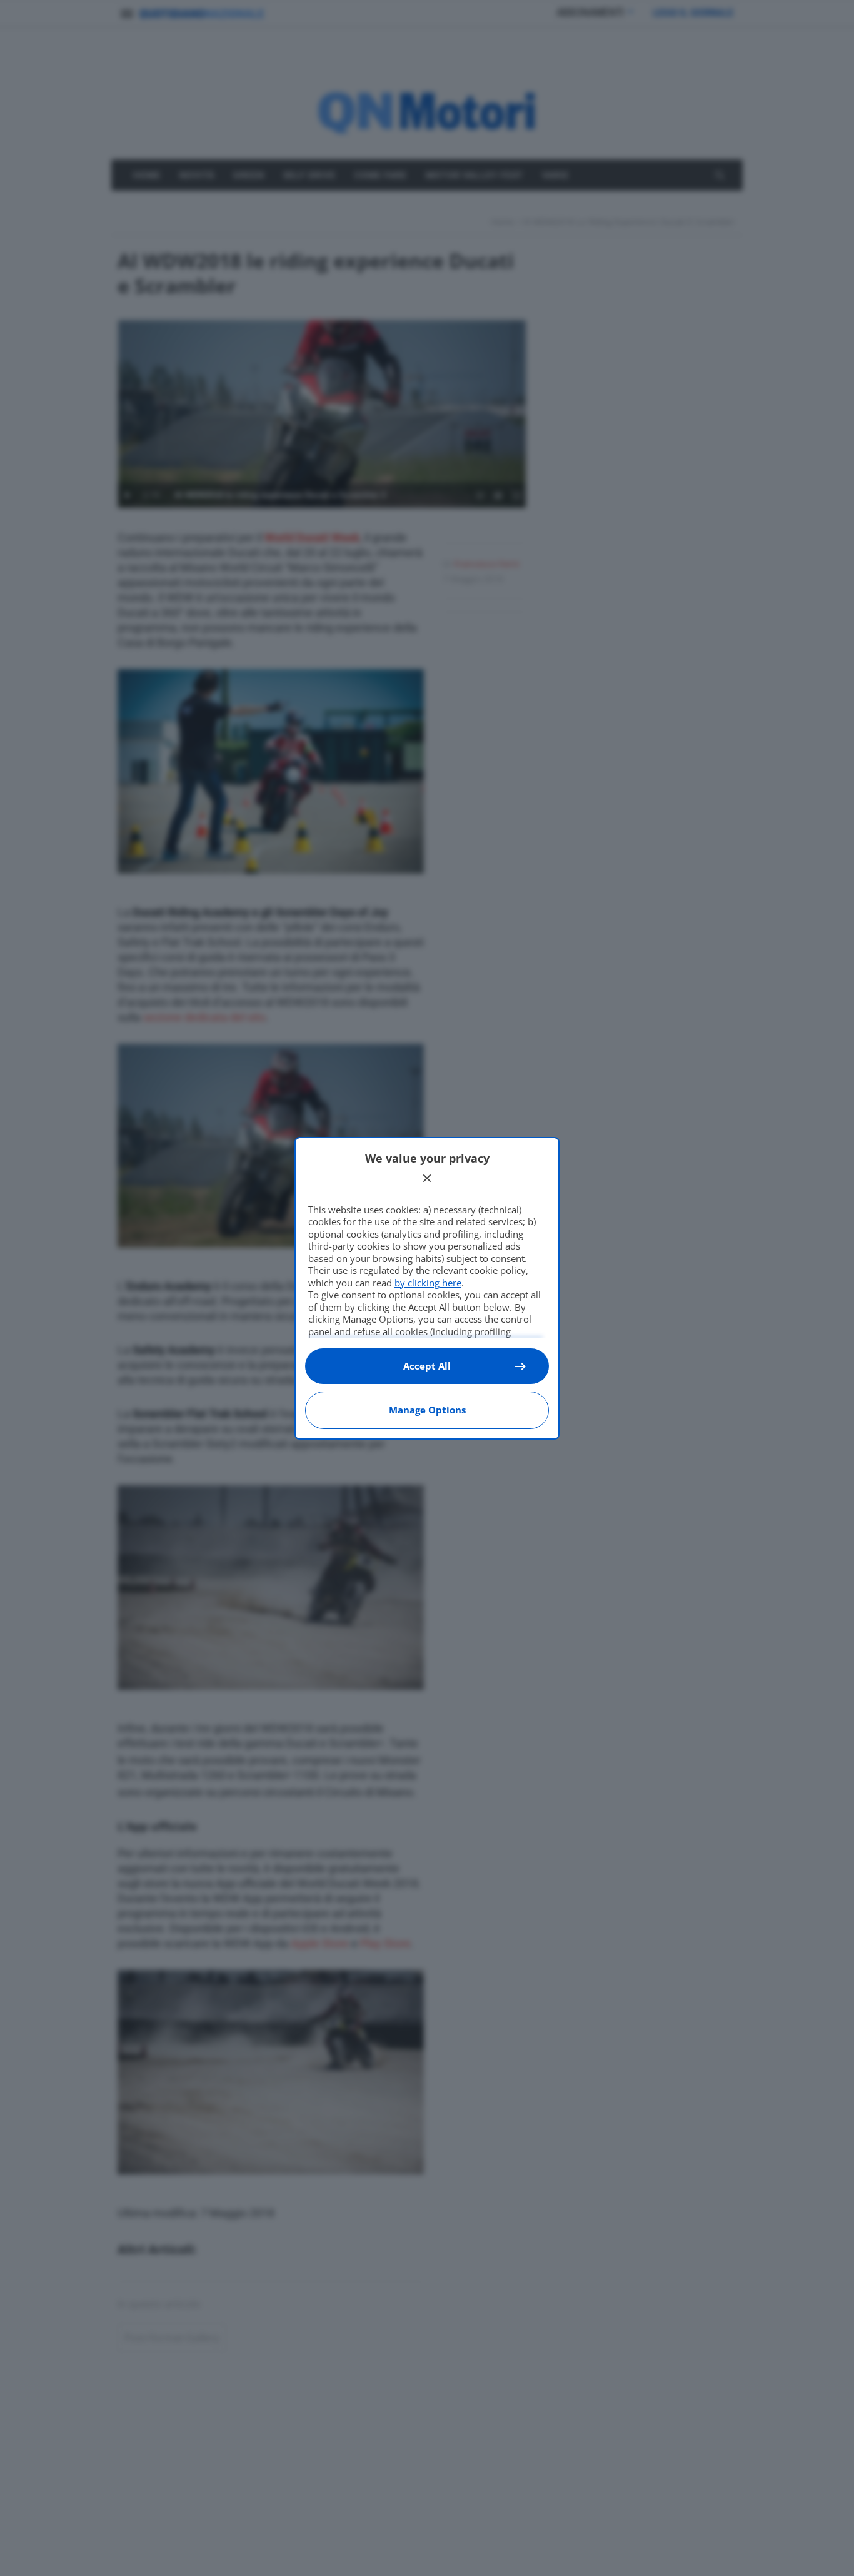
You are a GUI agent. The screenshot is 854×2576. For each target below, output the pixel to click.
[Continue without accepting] (427, 1178)
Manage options (427, 1410)
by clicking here (428, 1283)
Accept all (427, 1366)
